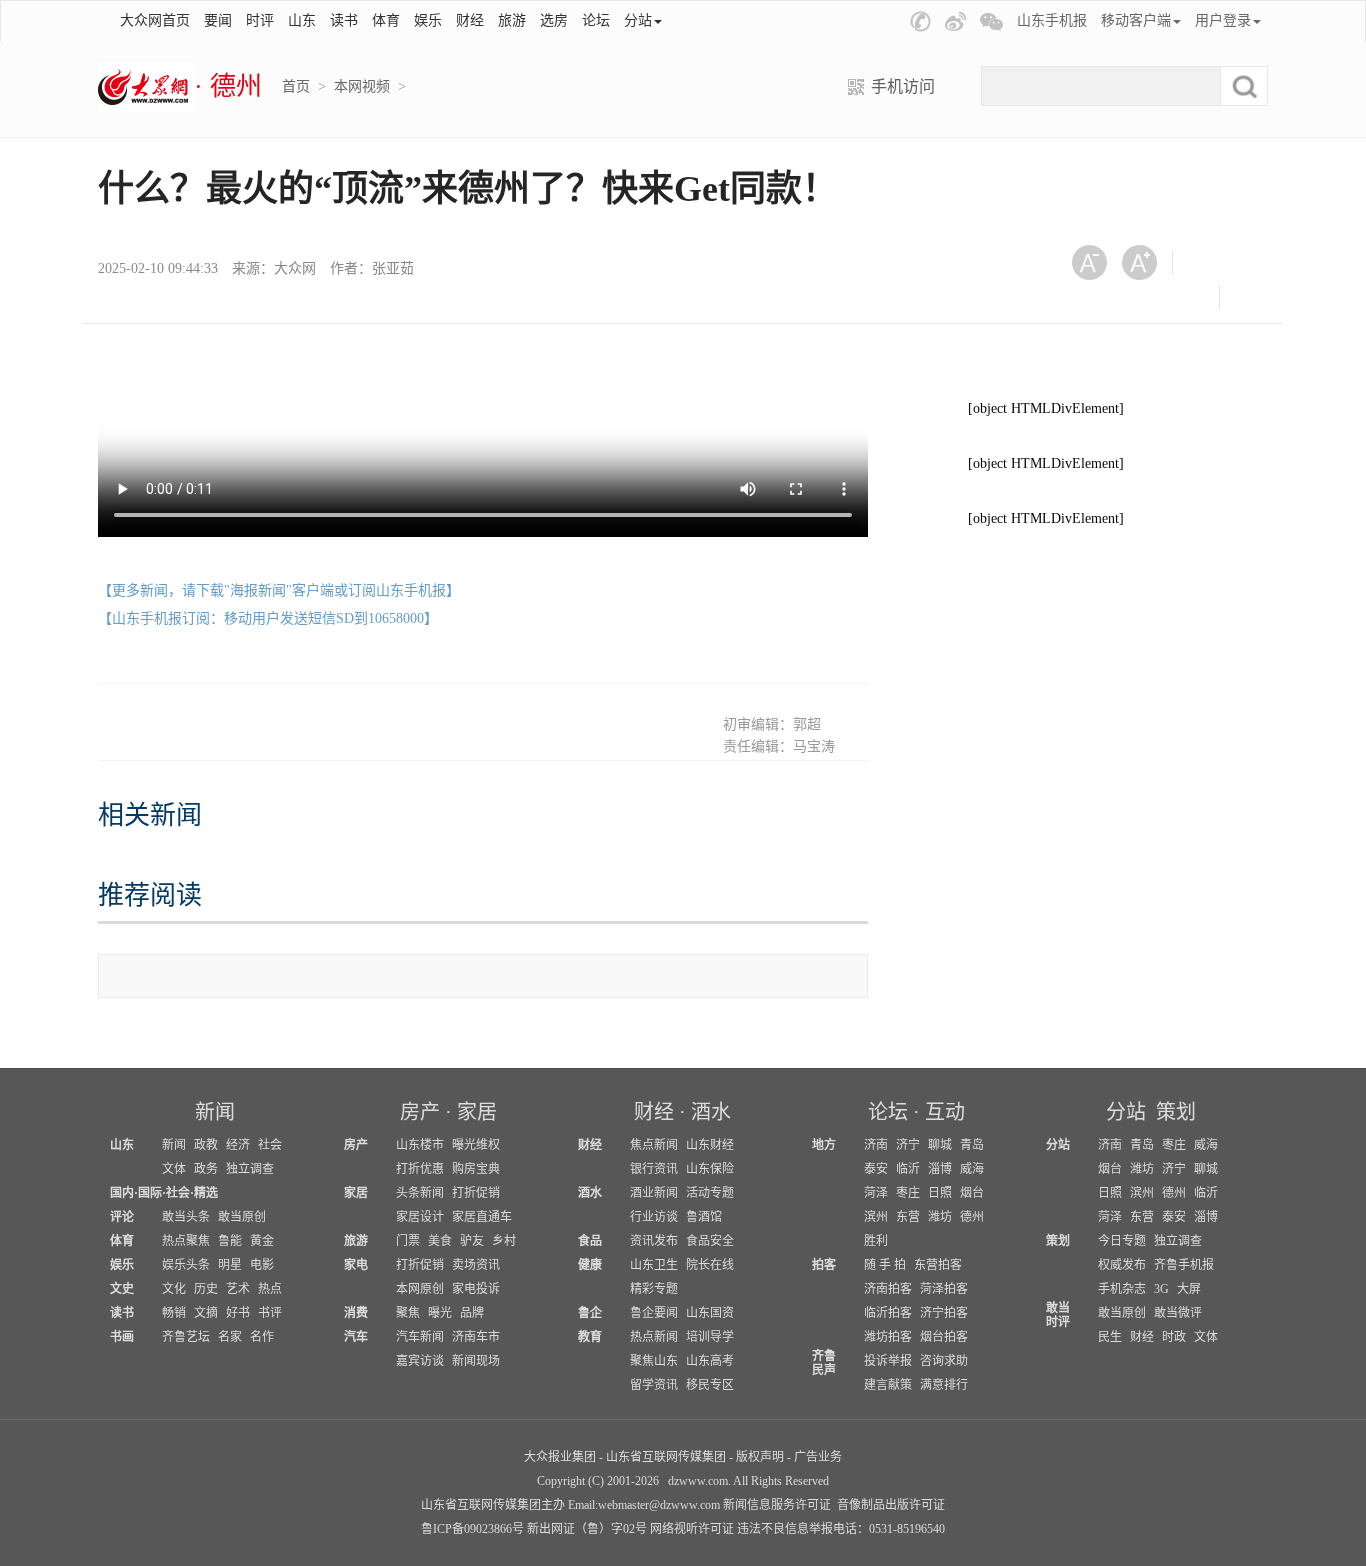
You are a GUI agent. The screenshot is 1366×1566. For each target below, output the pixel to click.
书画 (122, 1337)
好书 (238, 1313)
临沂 (908, 1169)
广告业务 (818, 1457)
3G (1161, 1289)
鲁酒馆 (704, 1217)
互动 (945, 1112)
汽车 (356, 1337)
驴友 (472, 1241)
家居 (477, 1112)
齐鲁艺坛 (186, 1337)
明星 (230, 1265)
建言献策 (888, 1385)
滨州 (876, 1217)
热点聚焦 (186, 1241)
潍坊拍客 (888, 1337)
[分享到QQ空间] (1145, 297)
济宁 (908, 1145)
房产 (420, 1112)
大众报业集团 (560, 1457)
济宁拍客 (944, 1313)
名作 (262, 1337)
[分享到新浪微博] (1096, 297)
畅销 (174, 1313)
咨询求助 (944, 1361)
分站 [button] (638, 20)
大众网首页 (155, 20)
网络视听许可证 (692, 1529)
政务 (206, 1169)
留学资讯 (654, 1385)
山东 (302, 20)
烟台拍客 (944, 1337)
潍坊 (940, 1217)
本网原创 (420, 1289)
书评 (270, 1313)
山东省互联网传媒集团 (666, 1457)
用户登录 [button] (1223, 20)
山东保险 (710, 1169)
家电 (356, 1265)
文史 (122, 1289)
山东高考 (710, 1361)
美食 (440, 1241)
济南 (876, 1145)
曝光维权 (476, 1145)
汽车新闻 (420, 1337)
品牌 (472, 1313)
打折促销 (476, 1193)
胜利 (876, 1241)
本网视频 (362, 86)
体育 (386, 20)
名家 (230, 1337)
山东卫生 (654, 1265)
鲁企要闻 (654, 1313)
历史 (206, 1289)
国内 (122, 1193)
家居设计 (420, 1217)
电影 (262, 1265)
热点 (270, 1289)
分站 (1126, 1112)
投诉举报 (888, 1361)
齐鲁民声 (824, 1363)
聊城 (940, 1145)
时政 (1174, 1337)
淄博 (940, 1169)
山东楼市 (420, 1145)
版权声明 (760, 1457)
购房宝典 (476, 1169)
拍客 (824, 1265)
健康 (590, 1265)
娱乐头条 (186, 1265)
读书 (344, 20)
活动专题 (710, 1193)
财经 (470, 20)
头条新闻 (420, 1193)
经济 (238, 1145)
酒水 (711, 1112)
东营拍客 (938, 1265)
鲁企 (590, 1313)
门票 (408, 1241)
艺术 (238, 1289)
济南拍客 (888, 1289)
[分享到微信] (1212, 262)
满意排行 (944, 1385)
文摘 (206, 1313)
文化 (174, 1289)
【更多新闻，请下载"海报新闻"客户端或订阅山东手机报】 (279, 590)
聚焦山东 (654, 1361)
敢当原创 (242, 1217)
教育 (590, 1337)
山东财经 (710, 1145)
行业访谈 (654, 1217)
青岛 (972, 1145)
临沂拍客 (888, 1313)
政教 (206, 1145)
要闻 (218, 20)
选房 (554, 20)
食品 (590, 1241)
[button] (920, 21)
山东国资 (710, 1313)
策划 (1176, 1112)
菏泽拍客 (944, 1289)
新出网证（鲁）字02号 (587, 1529)
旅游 (512, 20)
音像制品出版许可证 (891, 1505)
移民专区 (710, 1385)
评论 (122, 1217)
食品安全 (710, 1241)
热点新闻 (654, 1337)
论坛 (596, 20)
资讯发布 (654, 1241)
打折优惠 (420, 1169)
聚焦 (408, 1313)
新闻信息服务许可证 (777, 1505)
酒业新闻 (654, 1193)
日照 (940, 1193)
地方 (824, 1145)
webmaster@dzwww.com (659, 1505)
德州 (972, 1217)
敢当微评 (1178, 1313)
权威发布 (1122, 1265)
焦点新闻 (654, 1145)
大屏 (1189, 1289)
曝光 (440, 1313)
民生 (1110, 1337)
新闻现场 (476, 1361)
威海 (972, 1169)
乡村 (504, 1241)
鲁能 (230, 1241)
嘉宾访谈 (420, 1361)
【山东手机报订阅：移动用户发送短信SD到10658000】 (268, 618)
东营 (908, 1217)
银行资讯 (654, 1169)
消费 (356, 1313)
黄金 (262, 1241)
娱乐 (428, 20)
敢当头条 (186, 1217)
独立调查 (250, 1169)
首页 (296, 86)
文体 (174, 1169)
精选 (206, 1193)
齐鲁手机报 (1184, 1265)
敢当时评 (1058, 1315)
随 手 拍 (885, 1265)
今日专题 (1122, 1241)
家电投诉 (476, 1289)
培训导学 (710, 1337)
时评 (260, 20)
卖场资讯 (476, 1265)
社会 (270, 1145)
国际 (150, 1193)
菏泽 (876, 1193)
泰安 (876, 1169)
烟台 (972, 1193)
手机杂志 (1122, 1289)
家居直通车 (482, 1217)
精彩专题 (654, 1289)
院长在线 (710, 1265)
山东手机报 (1052, 20)
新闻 (215, 1112)
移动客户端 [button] (1136, 20)
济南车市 (476, 1337)
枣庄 (908, 1193)
